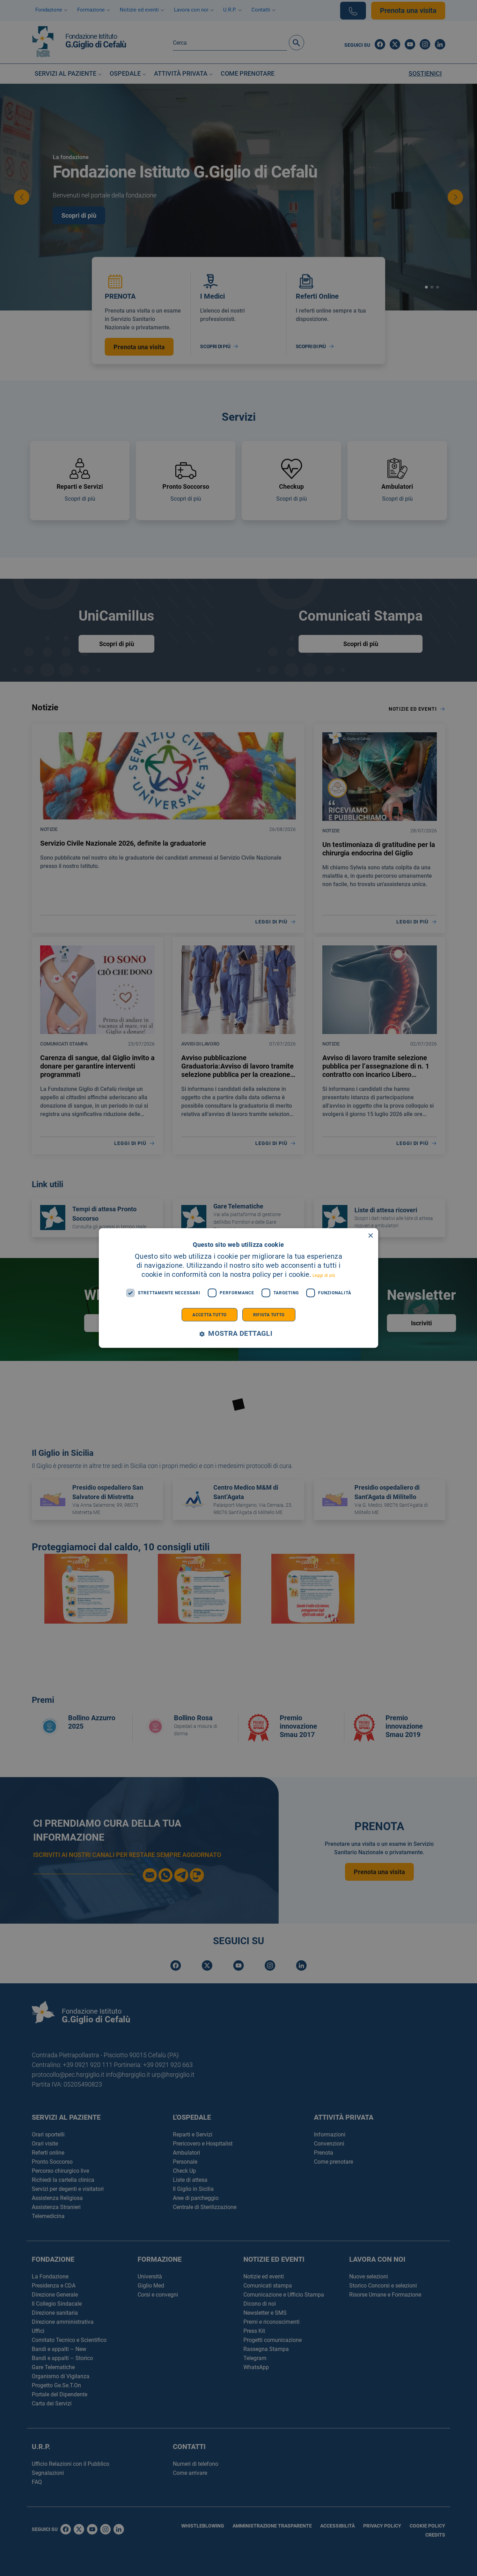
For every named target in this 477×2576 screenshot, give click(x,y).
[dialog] (239, 1288)
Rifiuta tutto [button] (269, 1315)
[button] (239, 1334)
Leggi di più (324, 1275)
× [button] (370, 1236)
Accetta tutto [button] (209, 1315)
